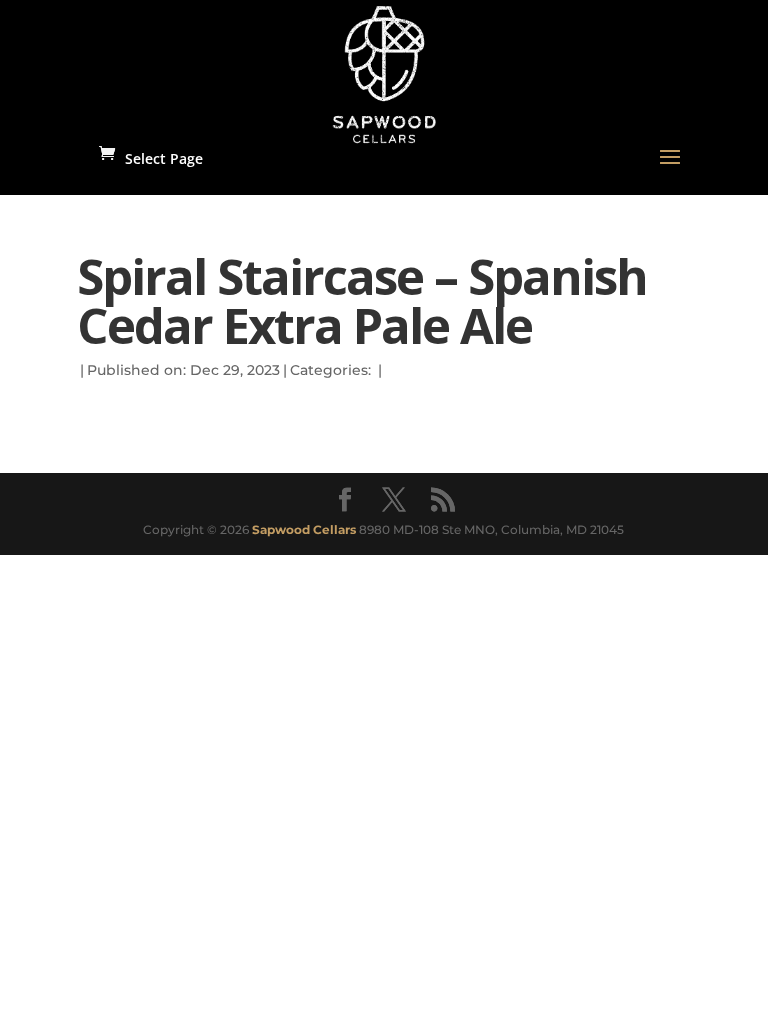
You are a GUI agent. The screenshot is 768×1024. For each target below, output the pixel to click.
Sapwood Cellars (304, 529)
